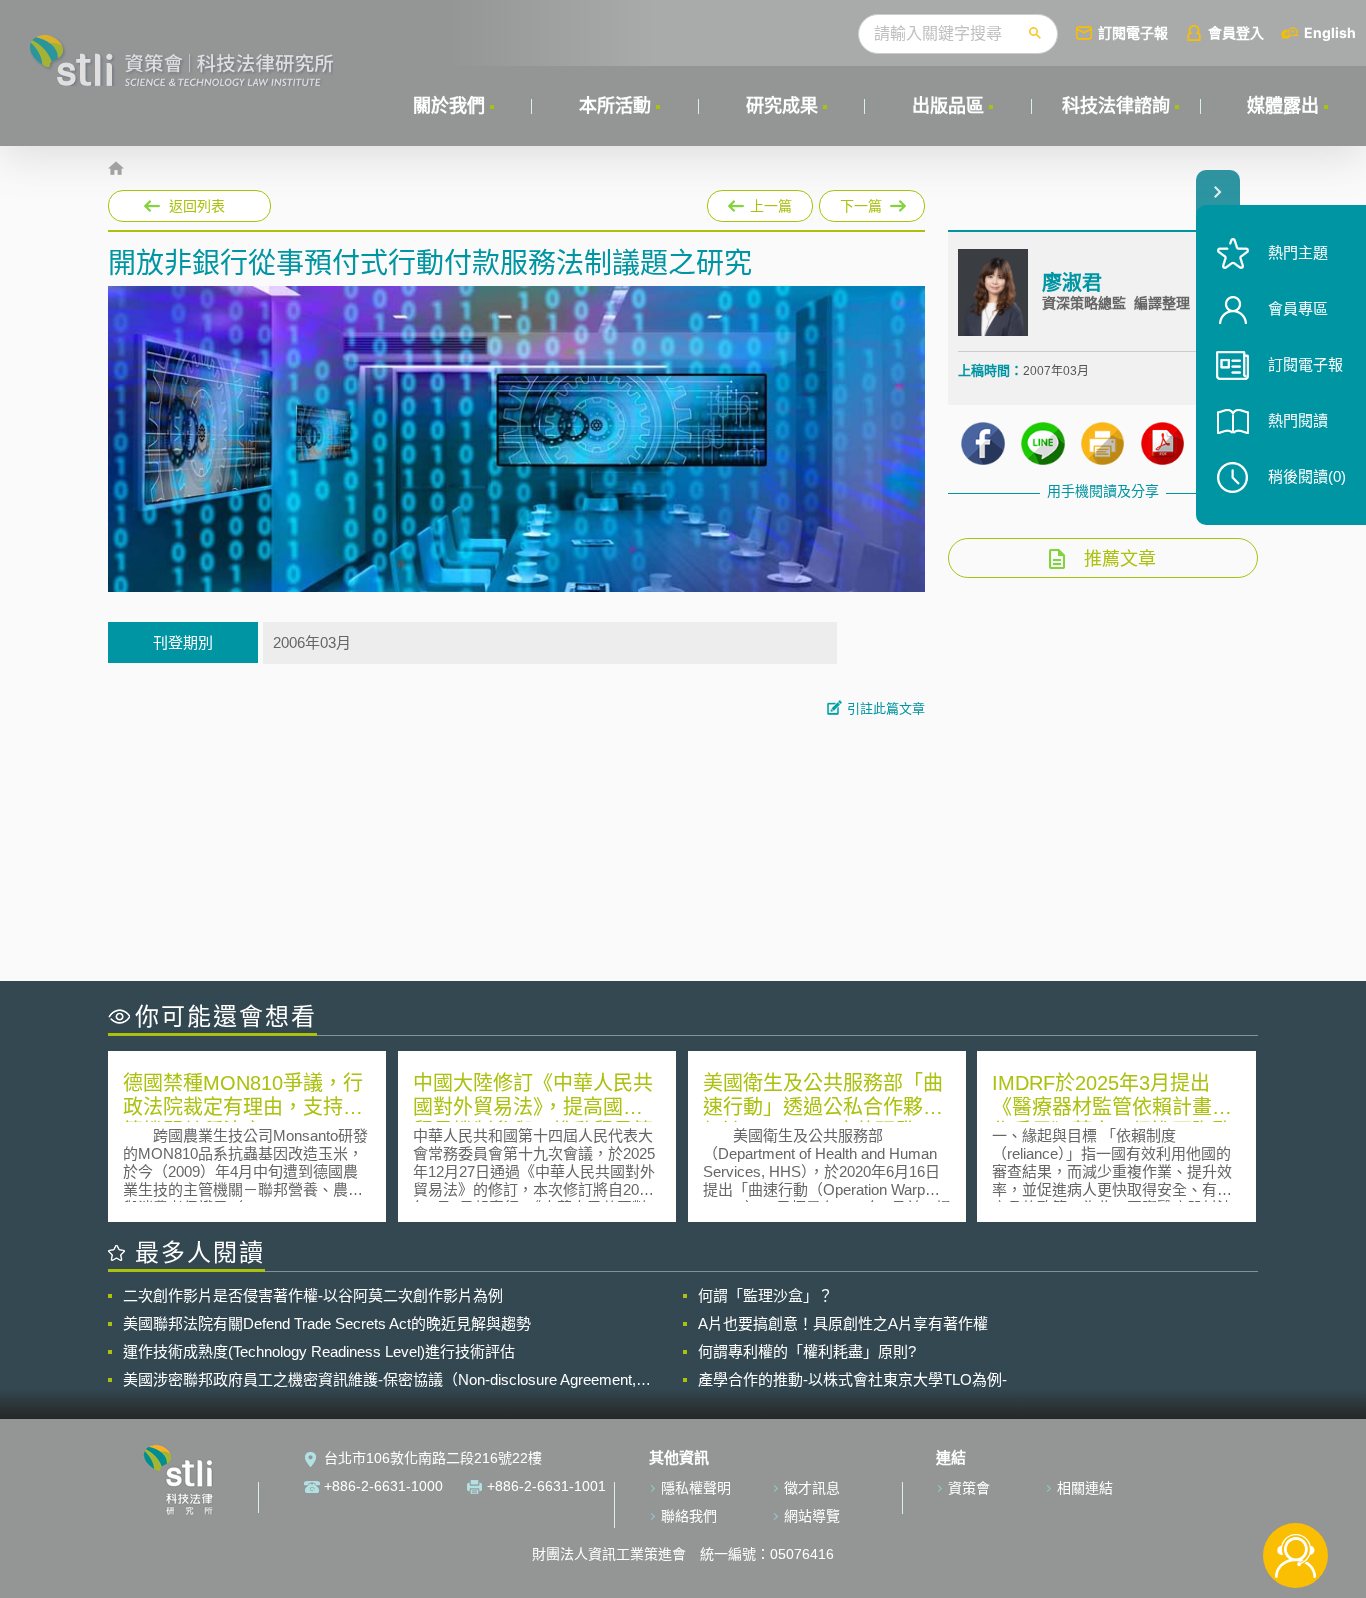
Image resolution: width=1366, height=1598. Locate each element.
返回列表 (197, 206)
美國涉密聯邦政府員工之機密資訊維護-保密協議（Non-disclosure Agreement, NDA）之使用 (379, 1380)
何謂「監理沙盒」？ (765, 1295)
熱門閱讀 (1298, 420)
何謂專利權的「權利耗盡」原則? (807, 1351)
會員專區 (1298, 308)
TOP (1295, 1489)
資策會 (969, 1488)
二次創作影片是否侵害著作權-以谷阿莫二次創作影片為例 (313, 1295)
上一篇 (760, 202)
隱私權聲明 (696, 1488)
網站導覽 (812, 1516)
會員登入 (1236, 32)
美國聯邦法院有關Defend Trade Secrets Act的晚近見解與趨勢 (327, 1323)
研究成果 (782, 106)
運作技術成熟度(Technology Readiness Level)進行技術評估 (319, 1351)
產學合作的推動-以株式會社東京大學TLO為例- (852, 1379)
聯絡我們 (689, 1516)
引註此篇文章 (886, 708)
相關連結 (1085, 1488)
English (1330, 32)
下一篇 (872, 202)
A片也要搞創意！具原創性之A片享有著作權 (843, 1323)
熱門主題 (1298, 252)
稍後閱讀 (1307, 476)
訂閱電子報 (1133, 32)
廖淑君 (1072, 283)
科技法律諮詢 (1116, 106)
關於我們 (449, 106)
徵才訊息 (812, 1488)
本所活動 (615, 106)
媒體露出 (1283, 106)
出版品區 (948, 106)
